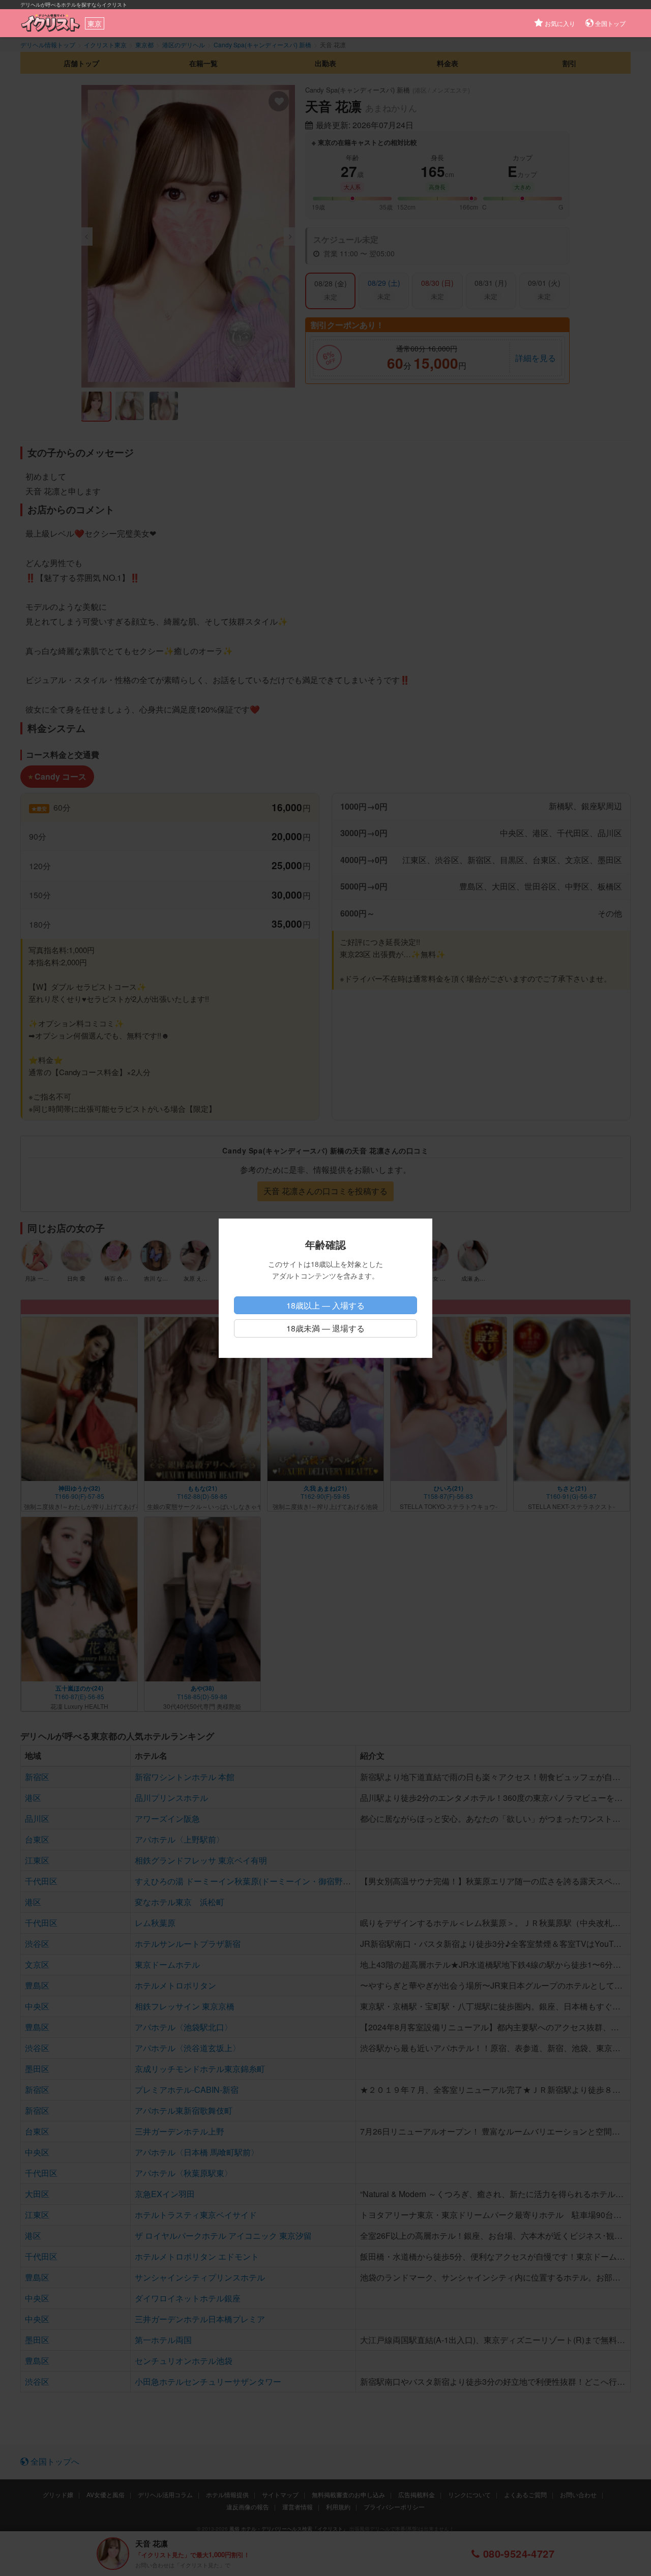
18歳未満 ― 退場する (325, 1328)
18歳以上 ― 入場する (325, 1305)
